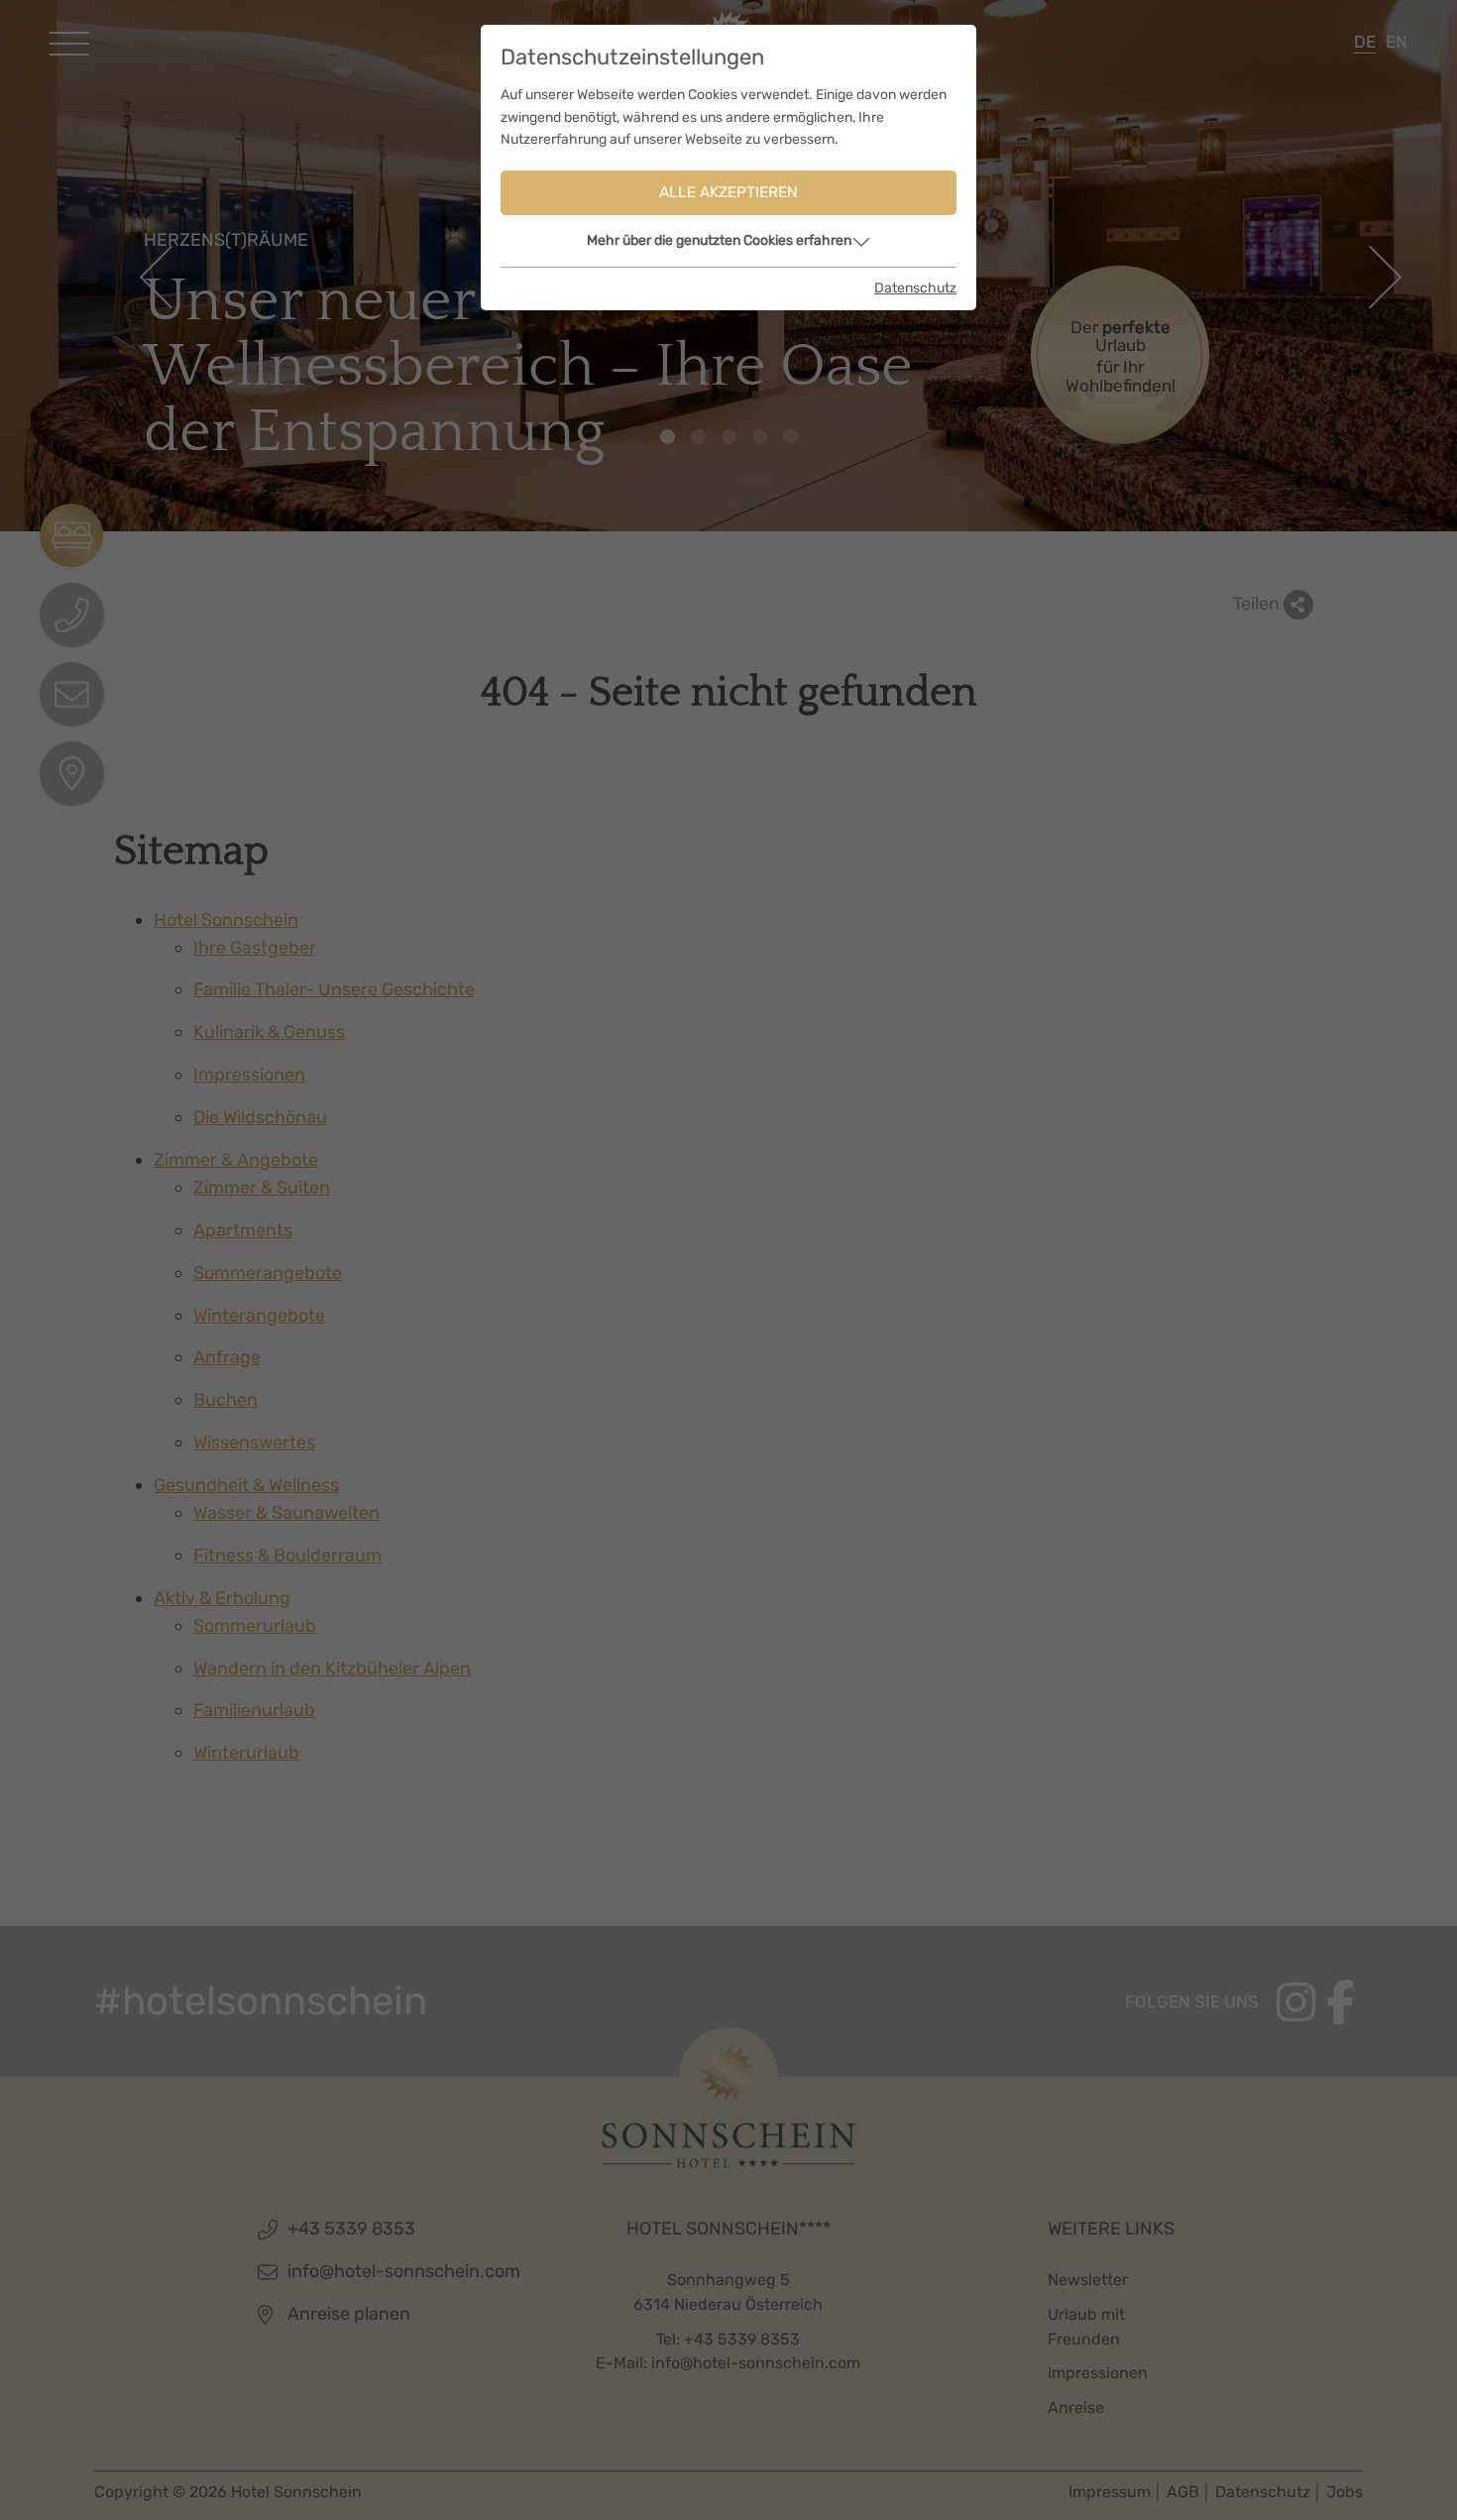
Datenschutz (915, 288)
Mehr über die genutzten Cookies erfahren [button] (719, 240)
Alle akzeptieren (728, 192)
